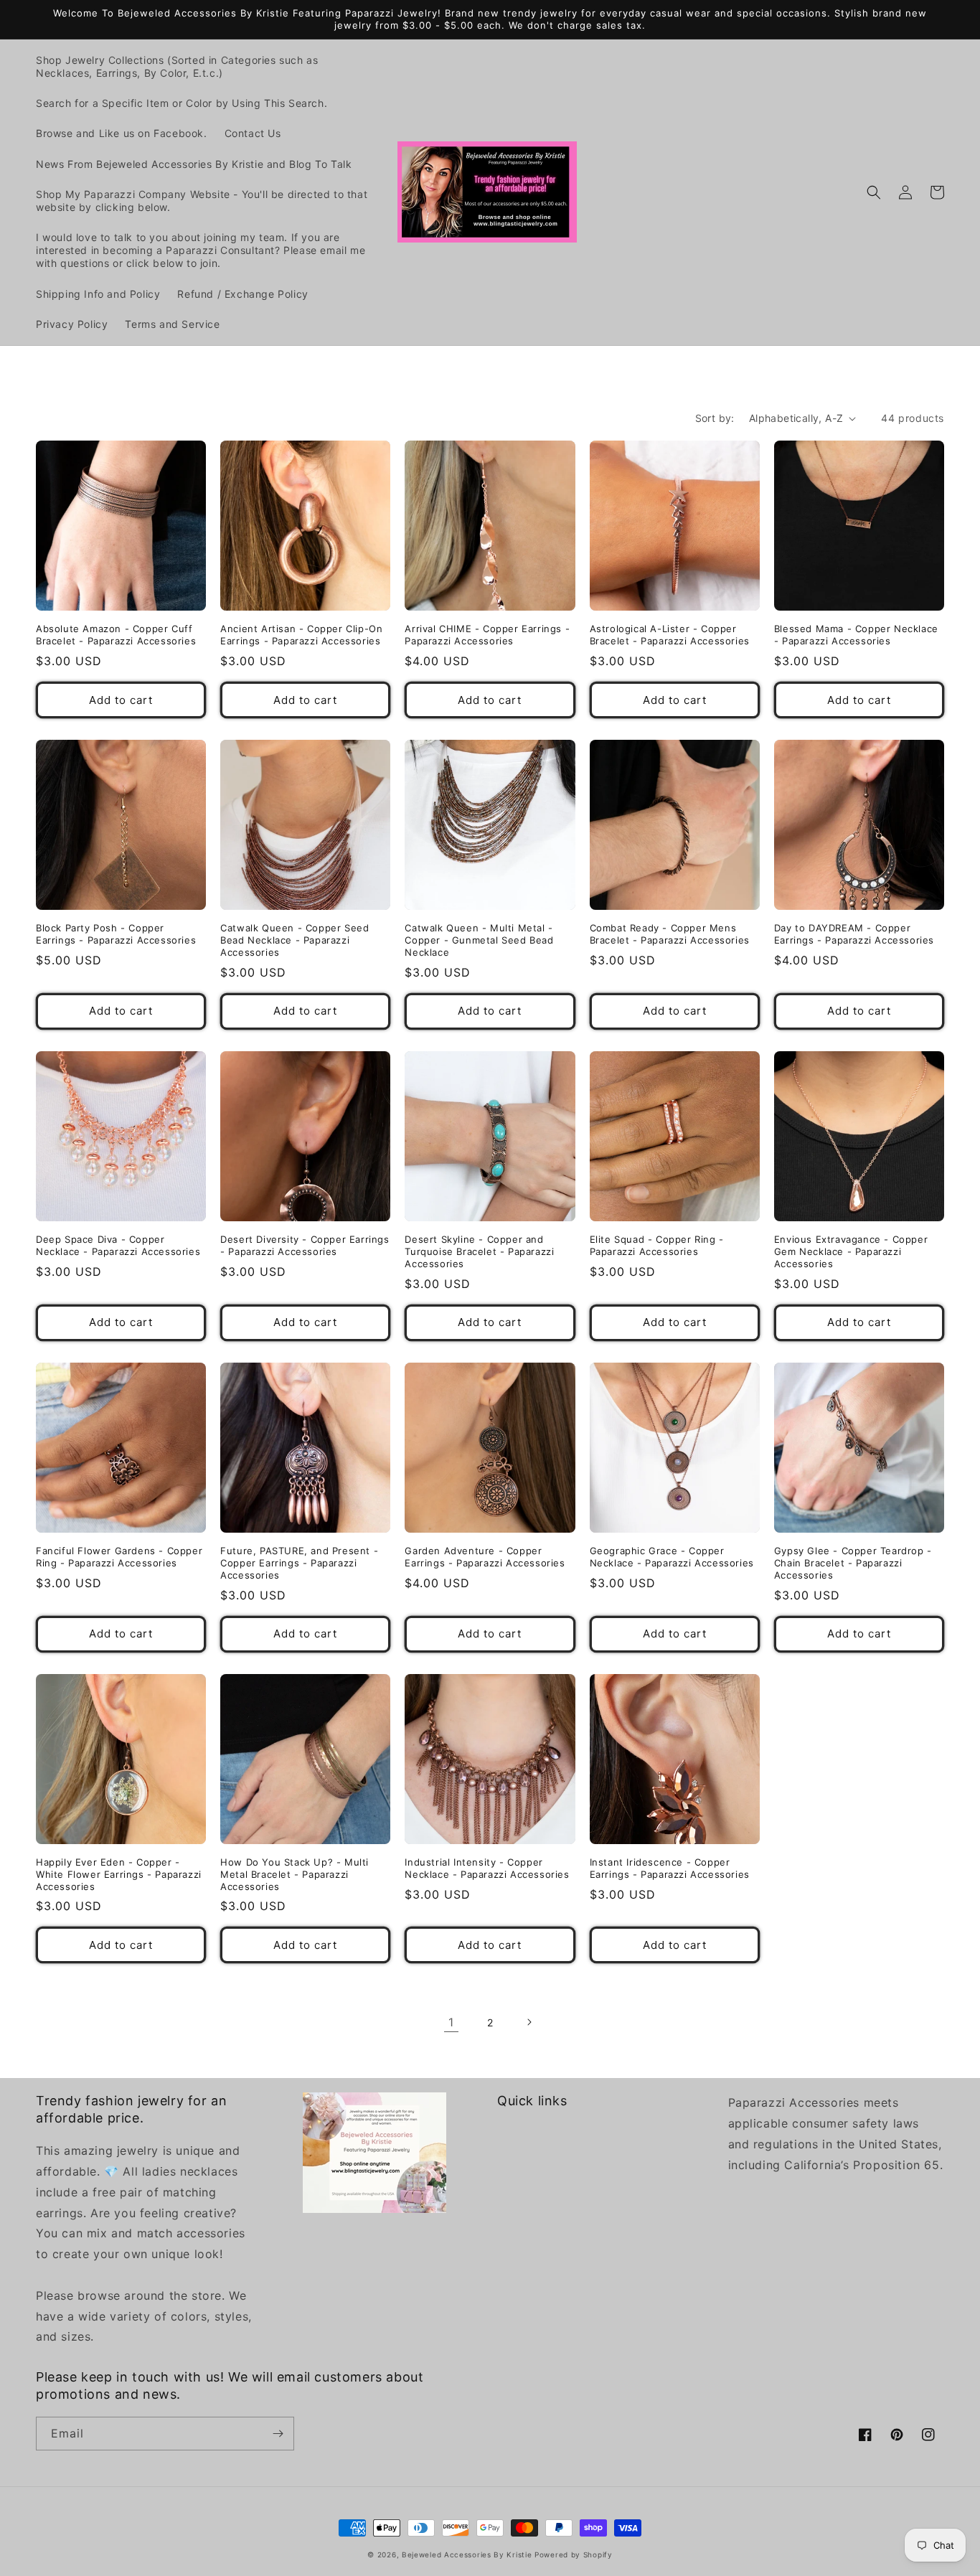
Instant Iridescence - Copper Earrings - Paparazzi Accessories (670, 1868)
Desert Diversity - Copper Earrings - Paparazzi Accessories (305, 1245)
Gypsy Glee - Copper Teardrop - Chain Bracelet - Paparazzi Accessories (853, 1563)
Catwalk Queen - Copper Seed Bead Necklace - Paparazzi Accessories (295, 940)
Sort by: (715, 418)
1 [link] (451, 2022)
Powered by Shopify (574, 2554)
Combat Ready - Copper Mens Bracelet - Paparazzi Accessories (670, 934)
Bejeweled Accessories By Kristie (467, 2554)
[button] (874, 192)
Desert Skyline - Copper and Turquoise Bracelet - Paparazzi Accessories (479, 1251)
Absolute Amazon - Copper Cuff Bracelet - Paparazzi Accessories (116, 635)
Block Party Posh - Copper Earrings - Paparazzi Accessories (116, 934)
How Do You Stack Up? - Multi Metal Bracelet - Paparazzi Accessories (295, 1874)
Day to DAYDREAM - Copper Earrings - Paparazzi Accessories (854, 934)
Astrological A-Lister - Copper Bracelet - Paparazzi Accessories (670, 635)
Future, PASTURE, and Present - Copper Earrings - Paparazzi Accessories (299, 1563)
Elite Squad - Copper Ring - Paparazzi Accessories (657, 1245)
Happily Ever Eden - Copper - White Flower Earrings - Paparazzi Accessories (119, 1874)
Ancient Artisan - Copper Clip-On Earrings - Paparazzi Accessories (301, 635)
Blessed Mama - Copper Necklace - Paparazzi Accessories (856, 635)
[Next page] (529, 2022)
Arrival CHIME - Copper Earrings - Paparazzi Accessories (487, 635)
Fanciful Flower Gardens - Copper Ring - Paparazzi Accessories (119, 1557)
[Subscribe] (278, 2434)
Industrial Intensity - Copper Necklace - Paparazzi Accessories (487, 1868)
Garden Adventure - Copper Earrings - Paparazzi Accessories (485, 1557)
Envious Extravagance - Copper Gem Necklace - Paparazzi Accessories (851, 1251)
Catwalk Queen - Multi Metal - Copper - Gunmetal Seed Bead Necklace (479, 940)
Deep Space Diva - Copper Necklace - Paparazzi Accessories (118, 1245)
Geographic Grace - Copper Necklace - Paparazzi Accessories (672, 1557)
